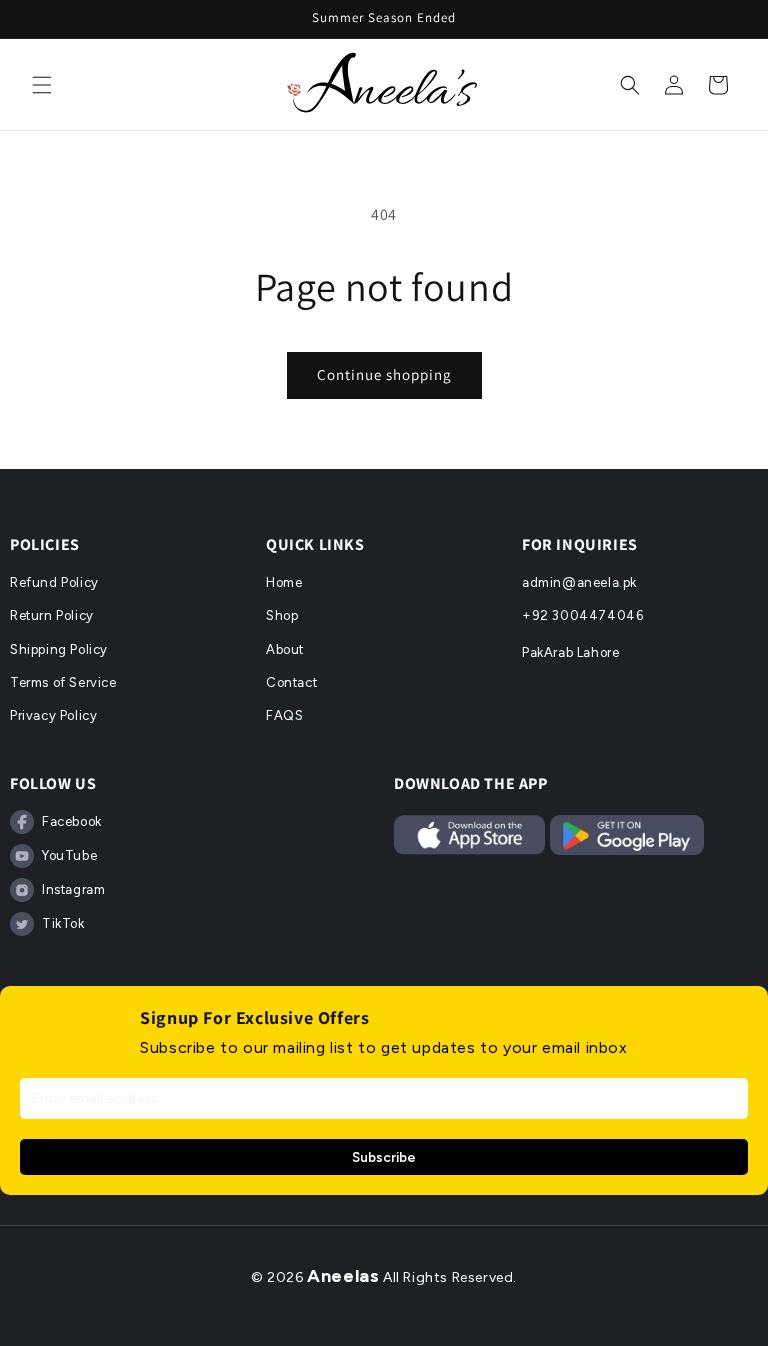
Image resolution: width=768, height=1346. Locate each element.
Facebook (72, 821)
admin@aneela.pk (579, 582)
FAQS (284, 715)
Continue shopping (384, 374)
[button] (42, 85)
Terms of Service (63, 682)
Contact (291, 682)
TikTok (63, 923)
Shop (282, 615)
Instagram (73, 889)
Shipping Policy (59, 649)
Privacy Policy (53, 715)
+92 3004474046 (582, 615)
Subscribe (384, 1157)
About (285, 649)
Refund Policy (54, 582)
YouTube (69, 855)
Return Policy (52, 615)
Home (284, 582)
